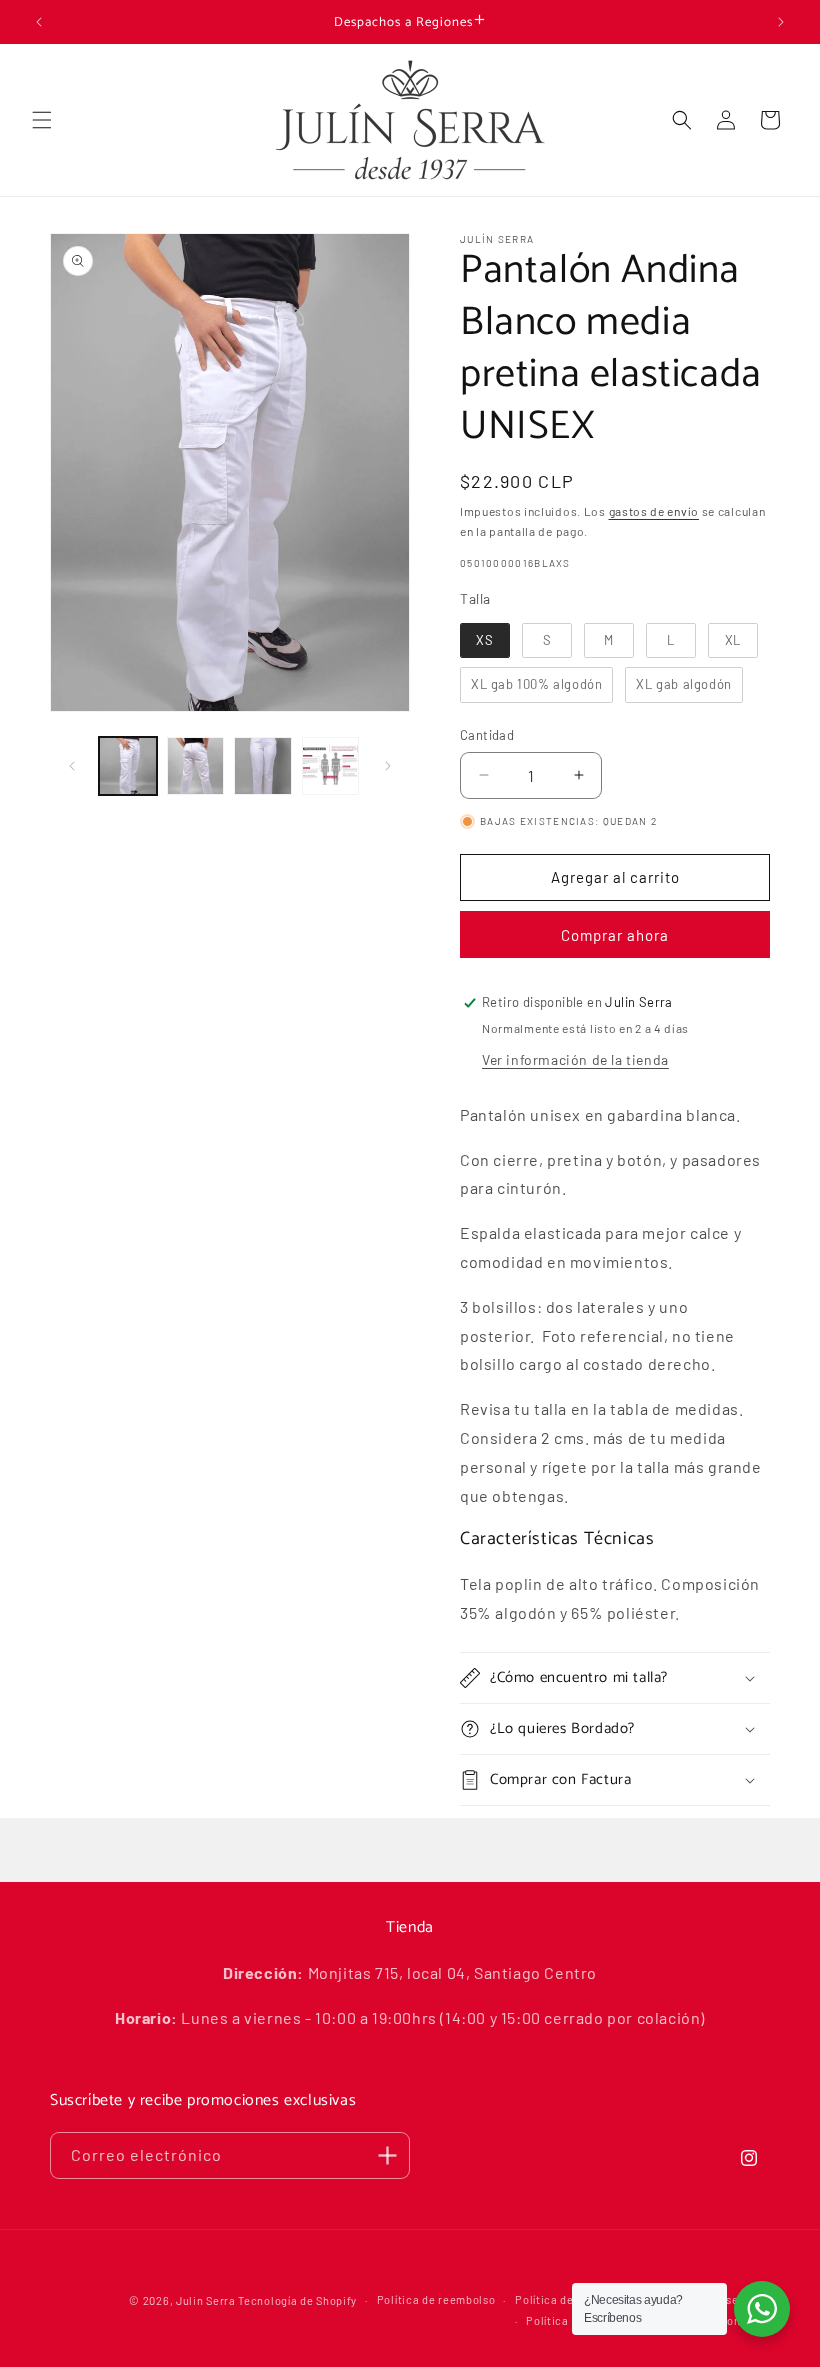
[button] (42, 120)
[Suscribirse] (387, 2155)
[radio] (485, 641)
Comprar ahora (615, 935)
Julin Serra (206, 2300)
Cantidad (487, 735)
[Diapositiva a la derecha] (388, 766)
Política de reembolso (436, 2299)
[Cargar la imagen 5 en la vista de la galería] (331, 766)
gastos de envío (654, 511)
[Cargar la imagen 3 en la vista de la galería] (263, 766)
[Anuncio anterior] (39, 22)
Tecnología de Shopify (297, 2300)
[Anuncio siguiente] (781, 22)
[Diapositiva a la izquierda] (72, 766)
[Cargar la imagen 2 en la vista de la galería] (196, 766)
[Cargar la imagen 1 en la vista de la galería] (128, 766)
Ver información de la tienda (575, 1059)
